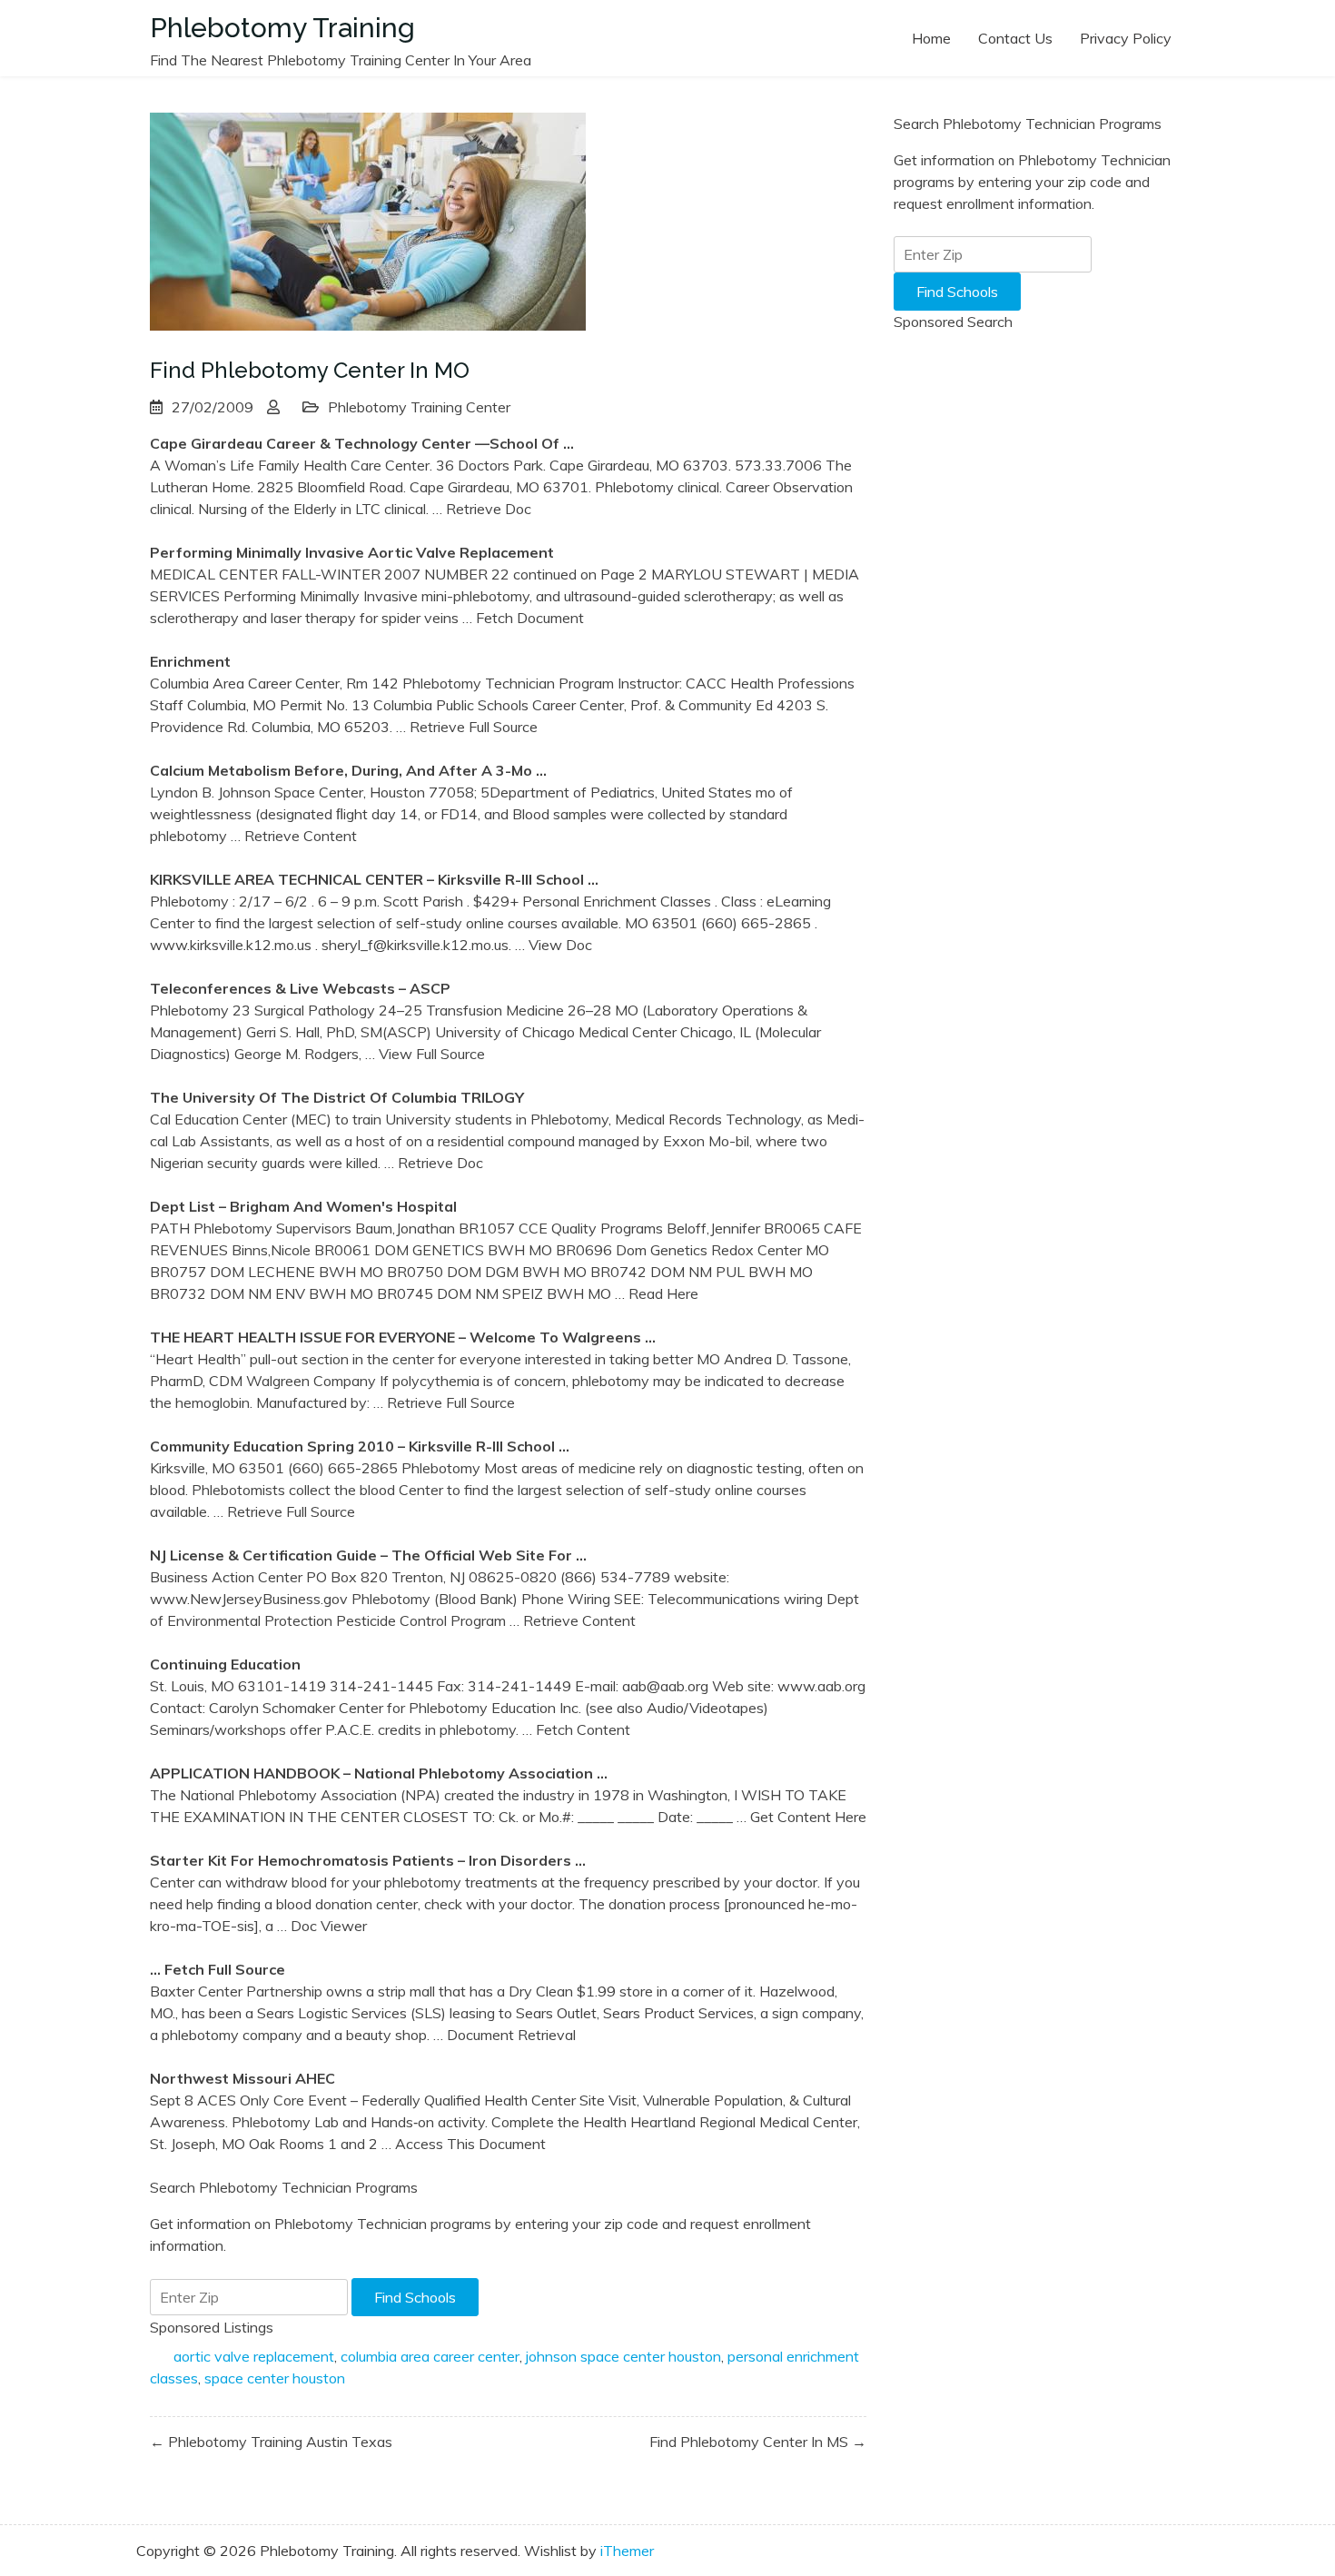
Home (931, 38)
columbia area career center (430, 2356)
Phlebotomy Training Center (419, 407)
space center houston (275, 2378)
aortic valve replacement (254, 2356)
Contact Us (1015, 38)
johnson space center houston (623, 2356)
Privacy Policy (1126, 38)
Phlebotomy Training (282, 28)
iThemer (627, 2551)
